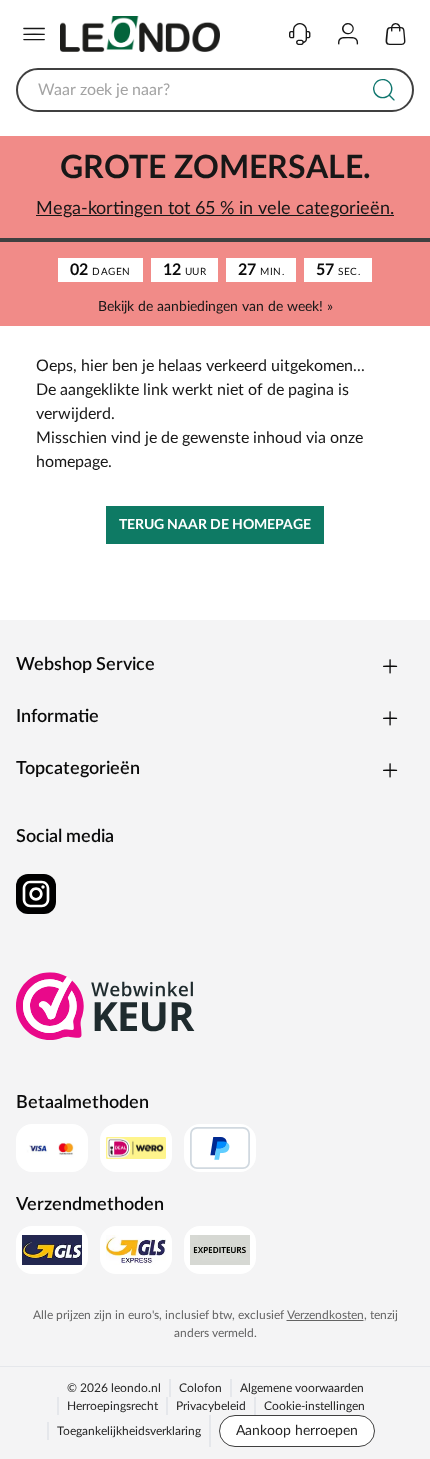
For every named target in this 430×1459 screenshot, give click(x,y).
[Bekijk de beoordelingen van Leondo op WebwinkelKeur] (106, 1006)
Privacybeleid (211, 1406)
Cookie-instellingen (314, 1406)
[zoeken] (384, 90)
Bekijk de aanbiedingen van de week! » (215, 307)
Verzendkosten (325, 1315)
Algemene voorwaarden (302, 1388)
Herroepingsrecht (112, 1406)
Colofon (200, 1388)
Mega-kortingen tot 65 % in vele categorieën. (215, 209)
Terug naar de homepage (215, 525)
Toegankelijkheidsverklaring (129, 1431)
